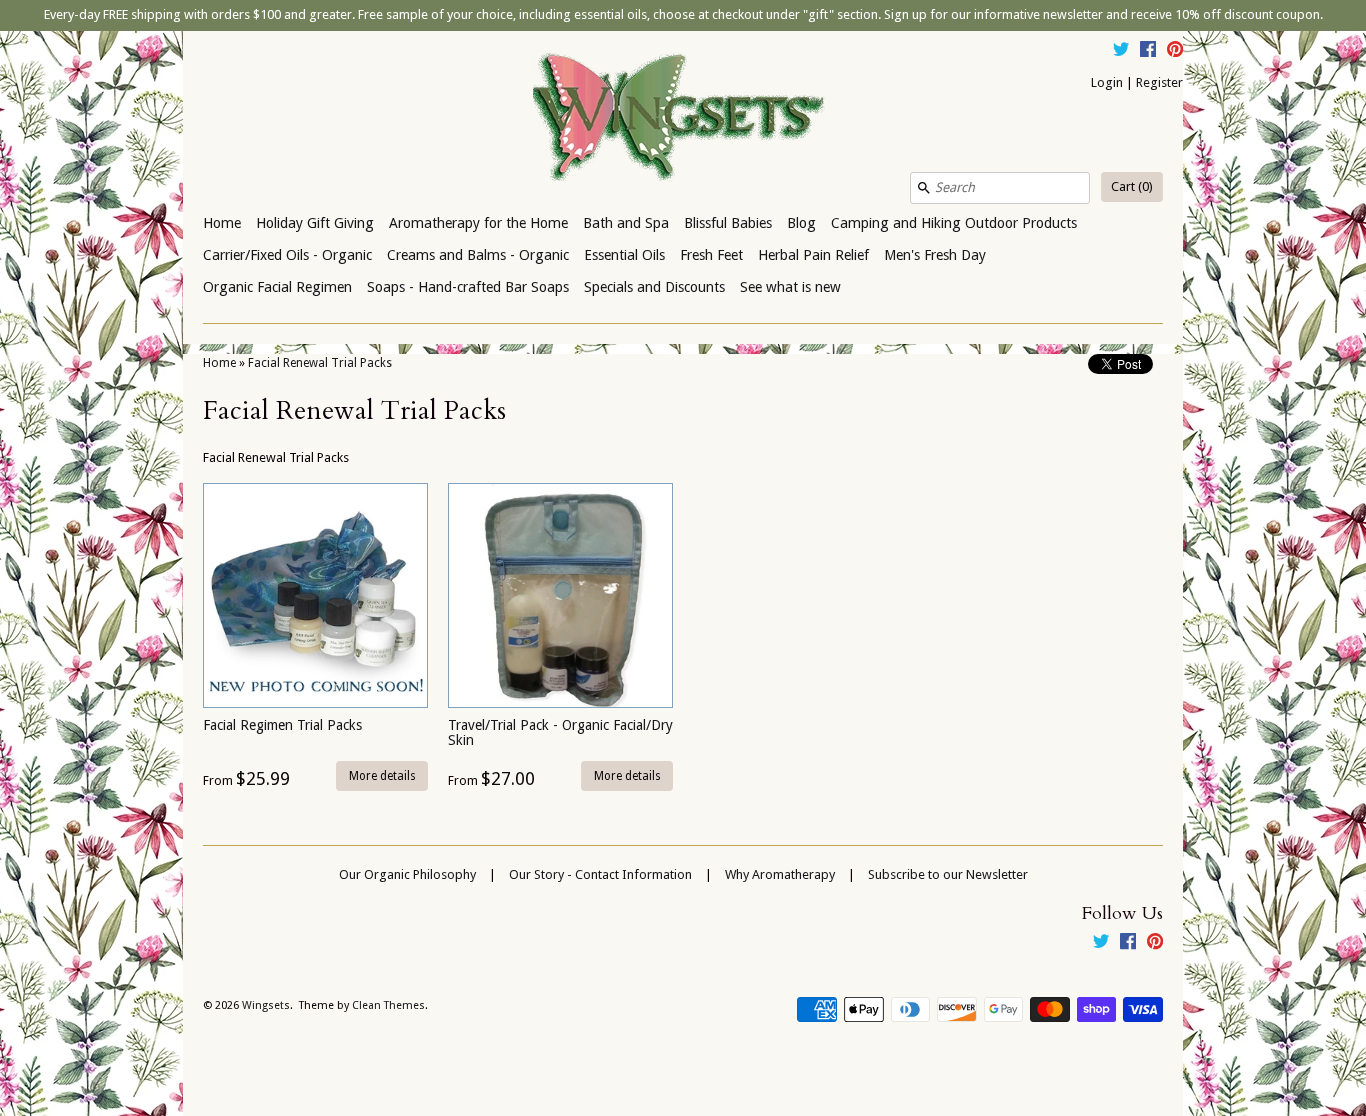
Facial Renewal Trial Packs (320, 363)
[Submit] (924, 188)
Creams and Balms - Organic (478, 255)
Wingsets (266, 1005)
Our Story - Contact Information (600, 874)
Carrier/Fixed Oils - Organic (287, 255)
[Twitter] (1121, 52)
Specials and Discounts (654, 287)
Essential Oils (624, 255)
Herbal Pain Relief (813, 255)
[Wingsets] (683, 119)
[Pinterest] (1175, 52)
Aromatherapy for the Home (478, 223)
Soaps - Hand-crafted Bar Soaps (468, 287)
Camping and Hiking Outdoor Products (954, 223)
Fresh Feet (711, 255)
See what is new (790, 287)
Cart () (1132, 186)
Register (1159, 82)
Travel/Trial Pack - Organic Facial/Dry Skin (560, 732)
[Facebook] (1148, 52)
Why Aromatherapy (780, 874)
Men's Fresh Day (935, 255)
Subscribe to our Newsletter (948, 874)
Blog (801, 223)
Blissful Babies (728, 223)
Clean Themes (388, 1005)
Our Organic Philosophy (407, 874)
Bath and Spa (626, 223)
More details (382, 776)
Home (222, 223)
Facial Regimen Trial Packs (282, 725)
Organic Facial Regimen (277, 287)
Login (1107, 82)
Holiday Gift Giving (315, 223)
